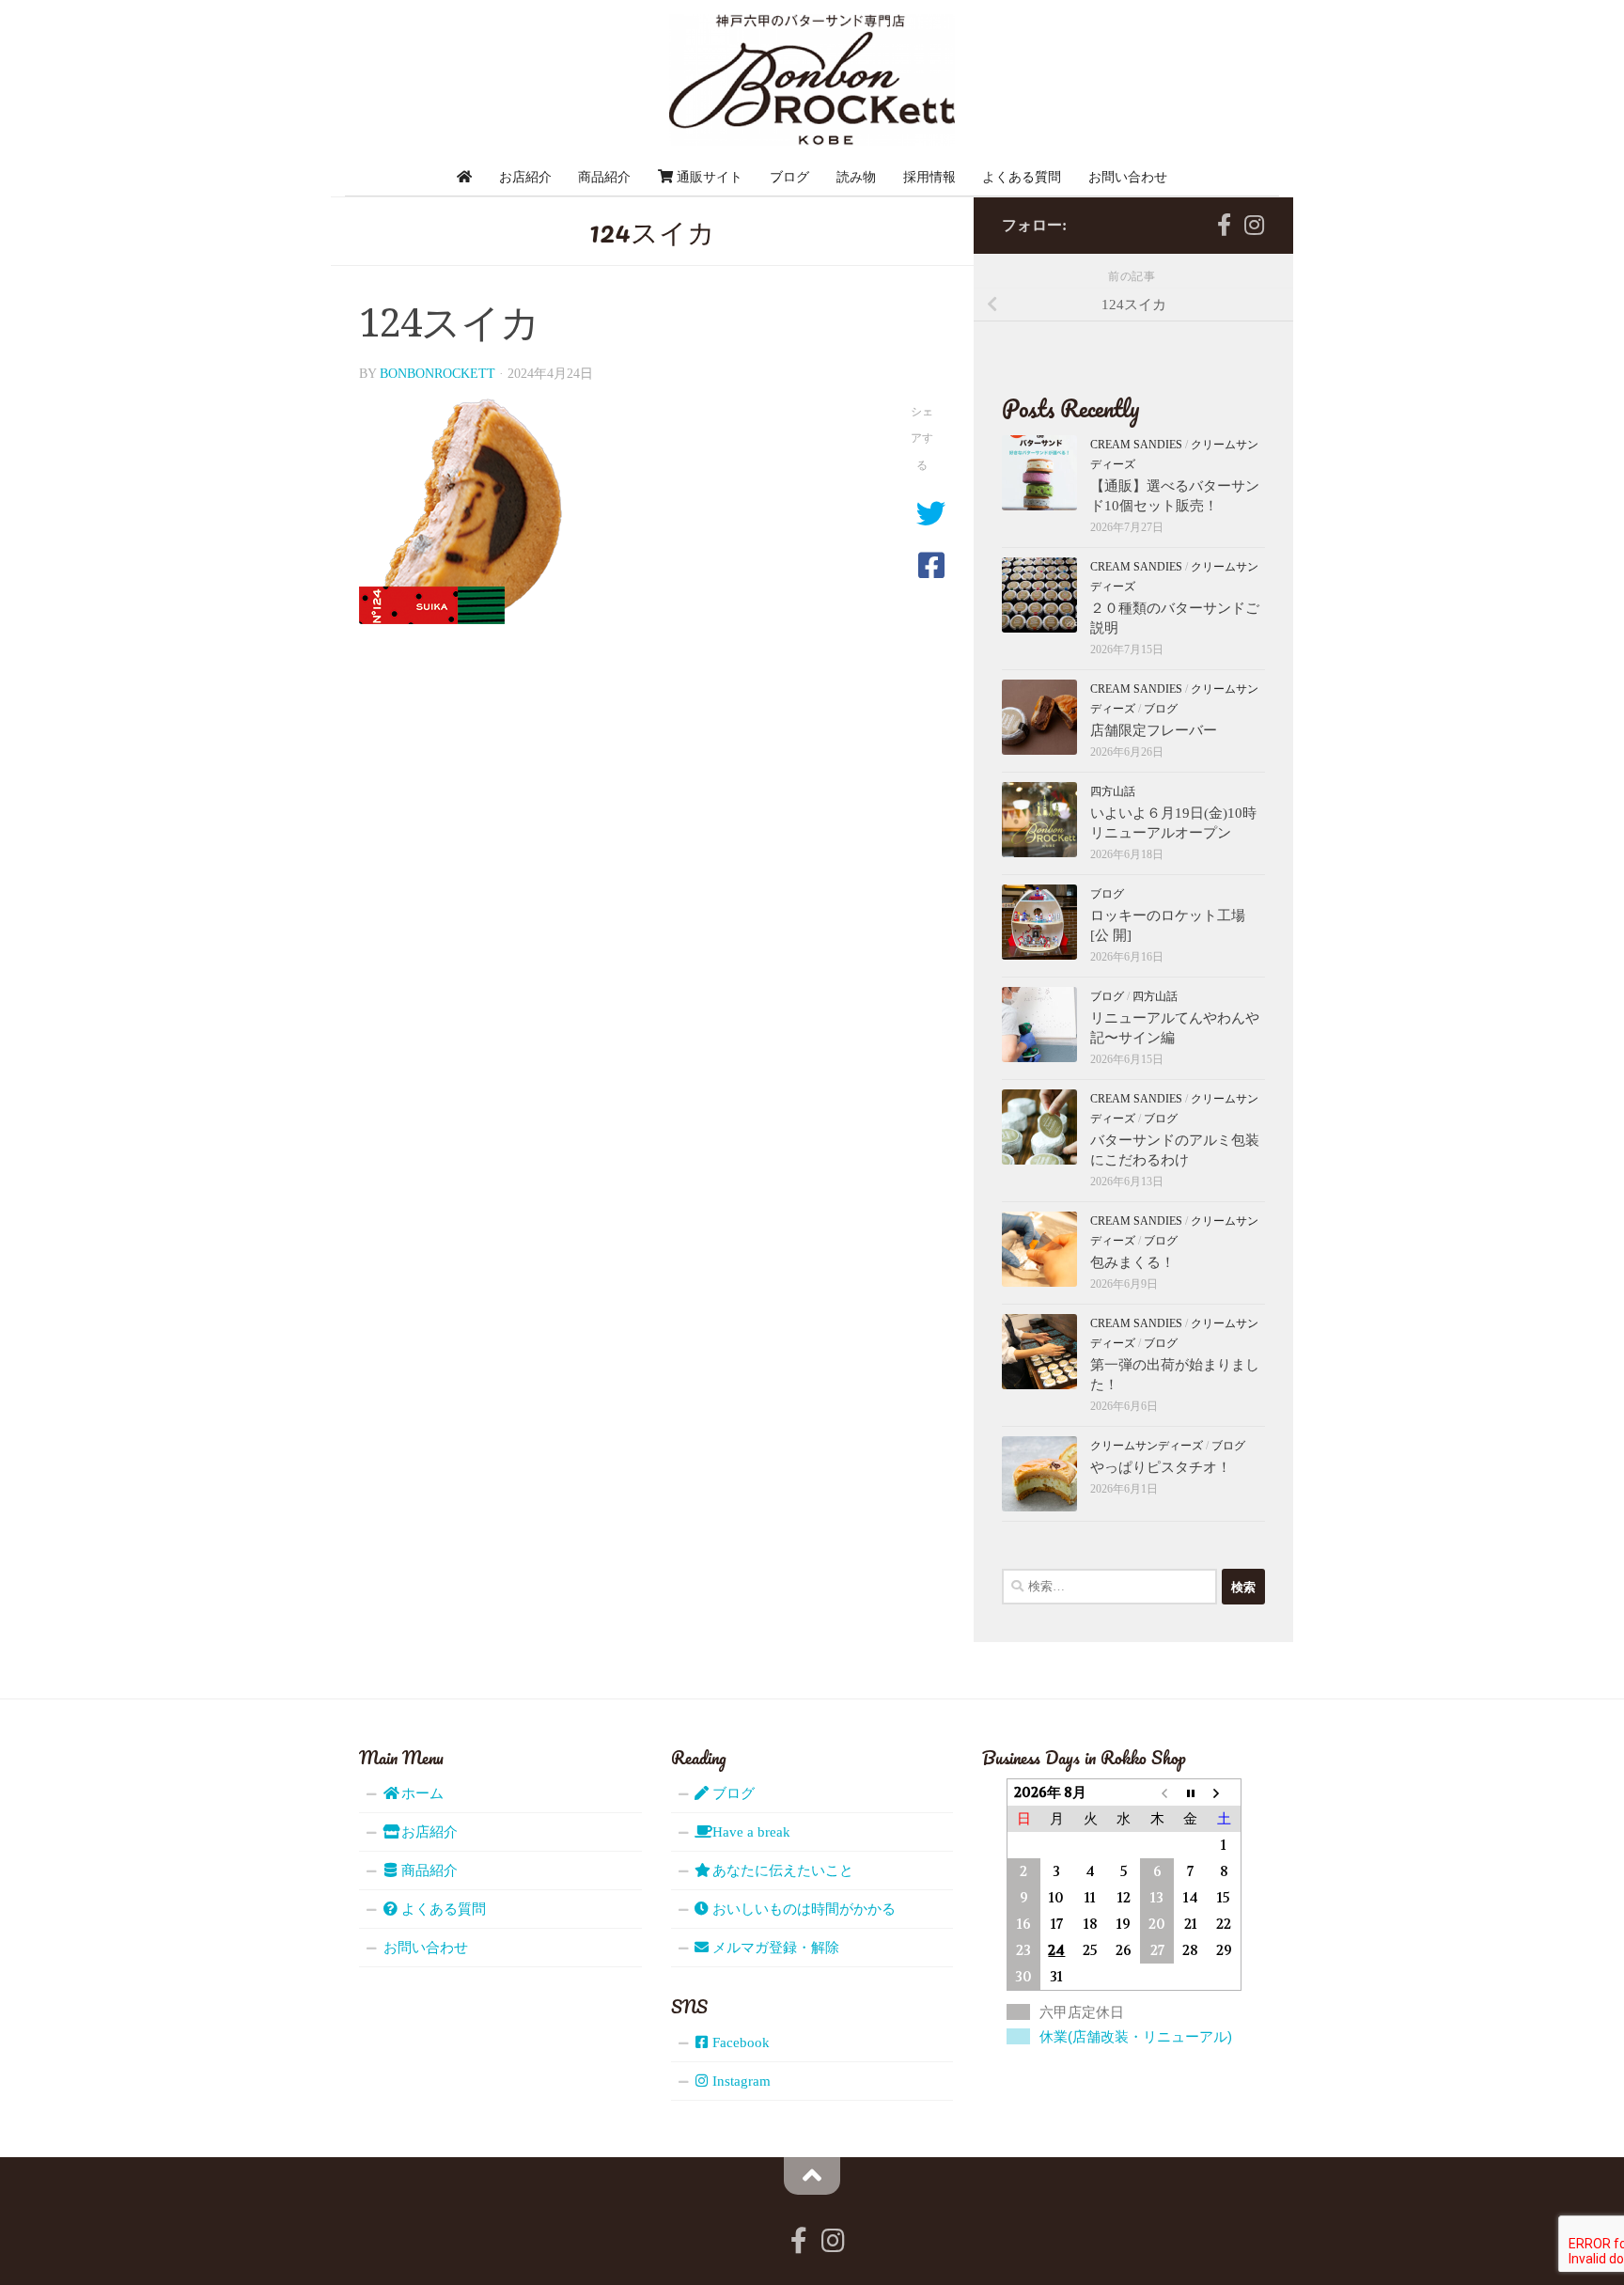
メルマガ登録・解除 (774, 1948)
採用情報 (929, 177)
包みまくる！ (1132, 1262)
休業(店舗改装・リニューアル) (1136, 2036)
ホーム (421, 1793)
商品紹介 (604, 177)
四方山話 (1113, 791)
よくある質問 (1022, 177)
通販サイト (708, 177)
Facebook (739, 2042)
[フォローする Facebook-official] (1224, 225)
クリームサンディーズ (1147, 1446)
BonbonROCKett (437, 374)
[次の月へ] (1224, 1793)
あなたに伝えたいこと (781, 1870)
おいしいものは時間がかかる (802, 1909)
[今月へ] (1191, 1793)
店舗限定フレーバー (1154, 730)
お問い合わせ (1128, 177)
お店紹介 (525, 177)
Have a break (750, 1832)
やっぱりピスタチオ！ (1161, 1467)
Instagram (740, 2081)
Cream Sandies (1136, 445)
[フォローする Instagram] (1254, 225)
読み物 (856, 177)
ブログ (789, 177)
